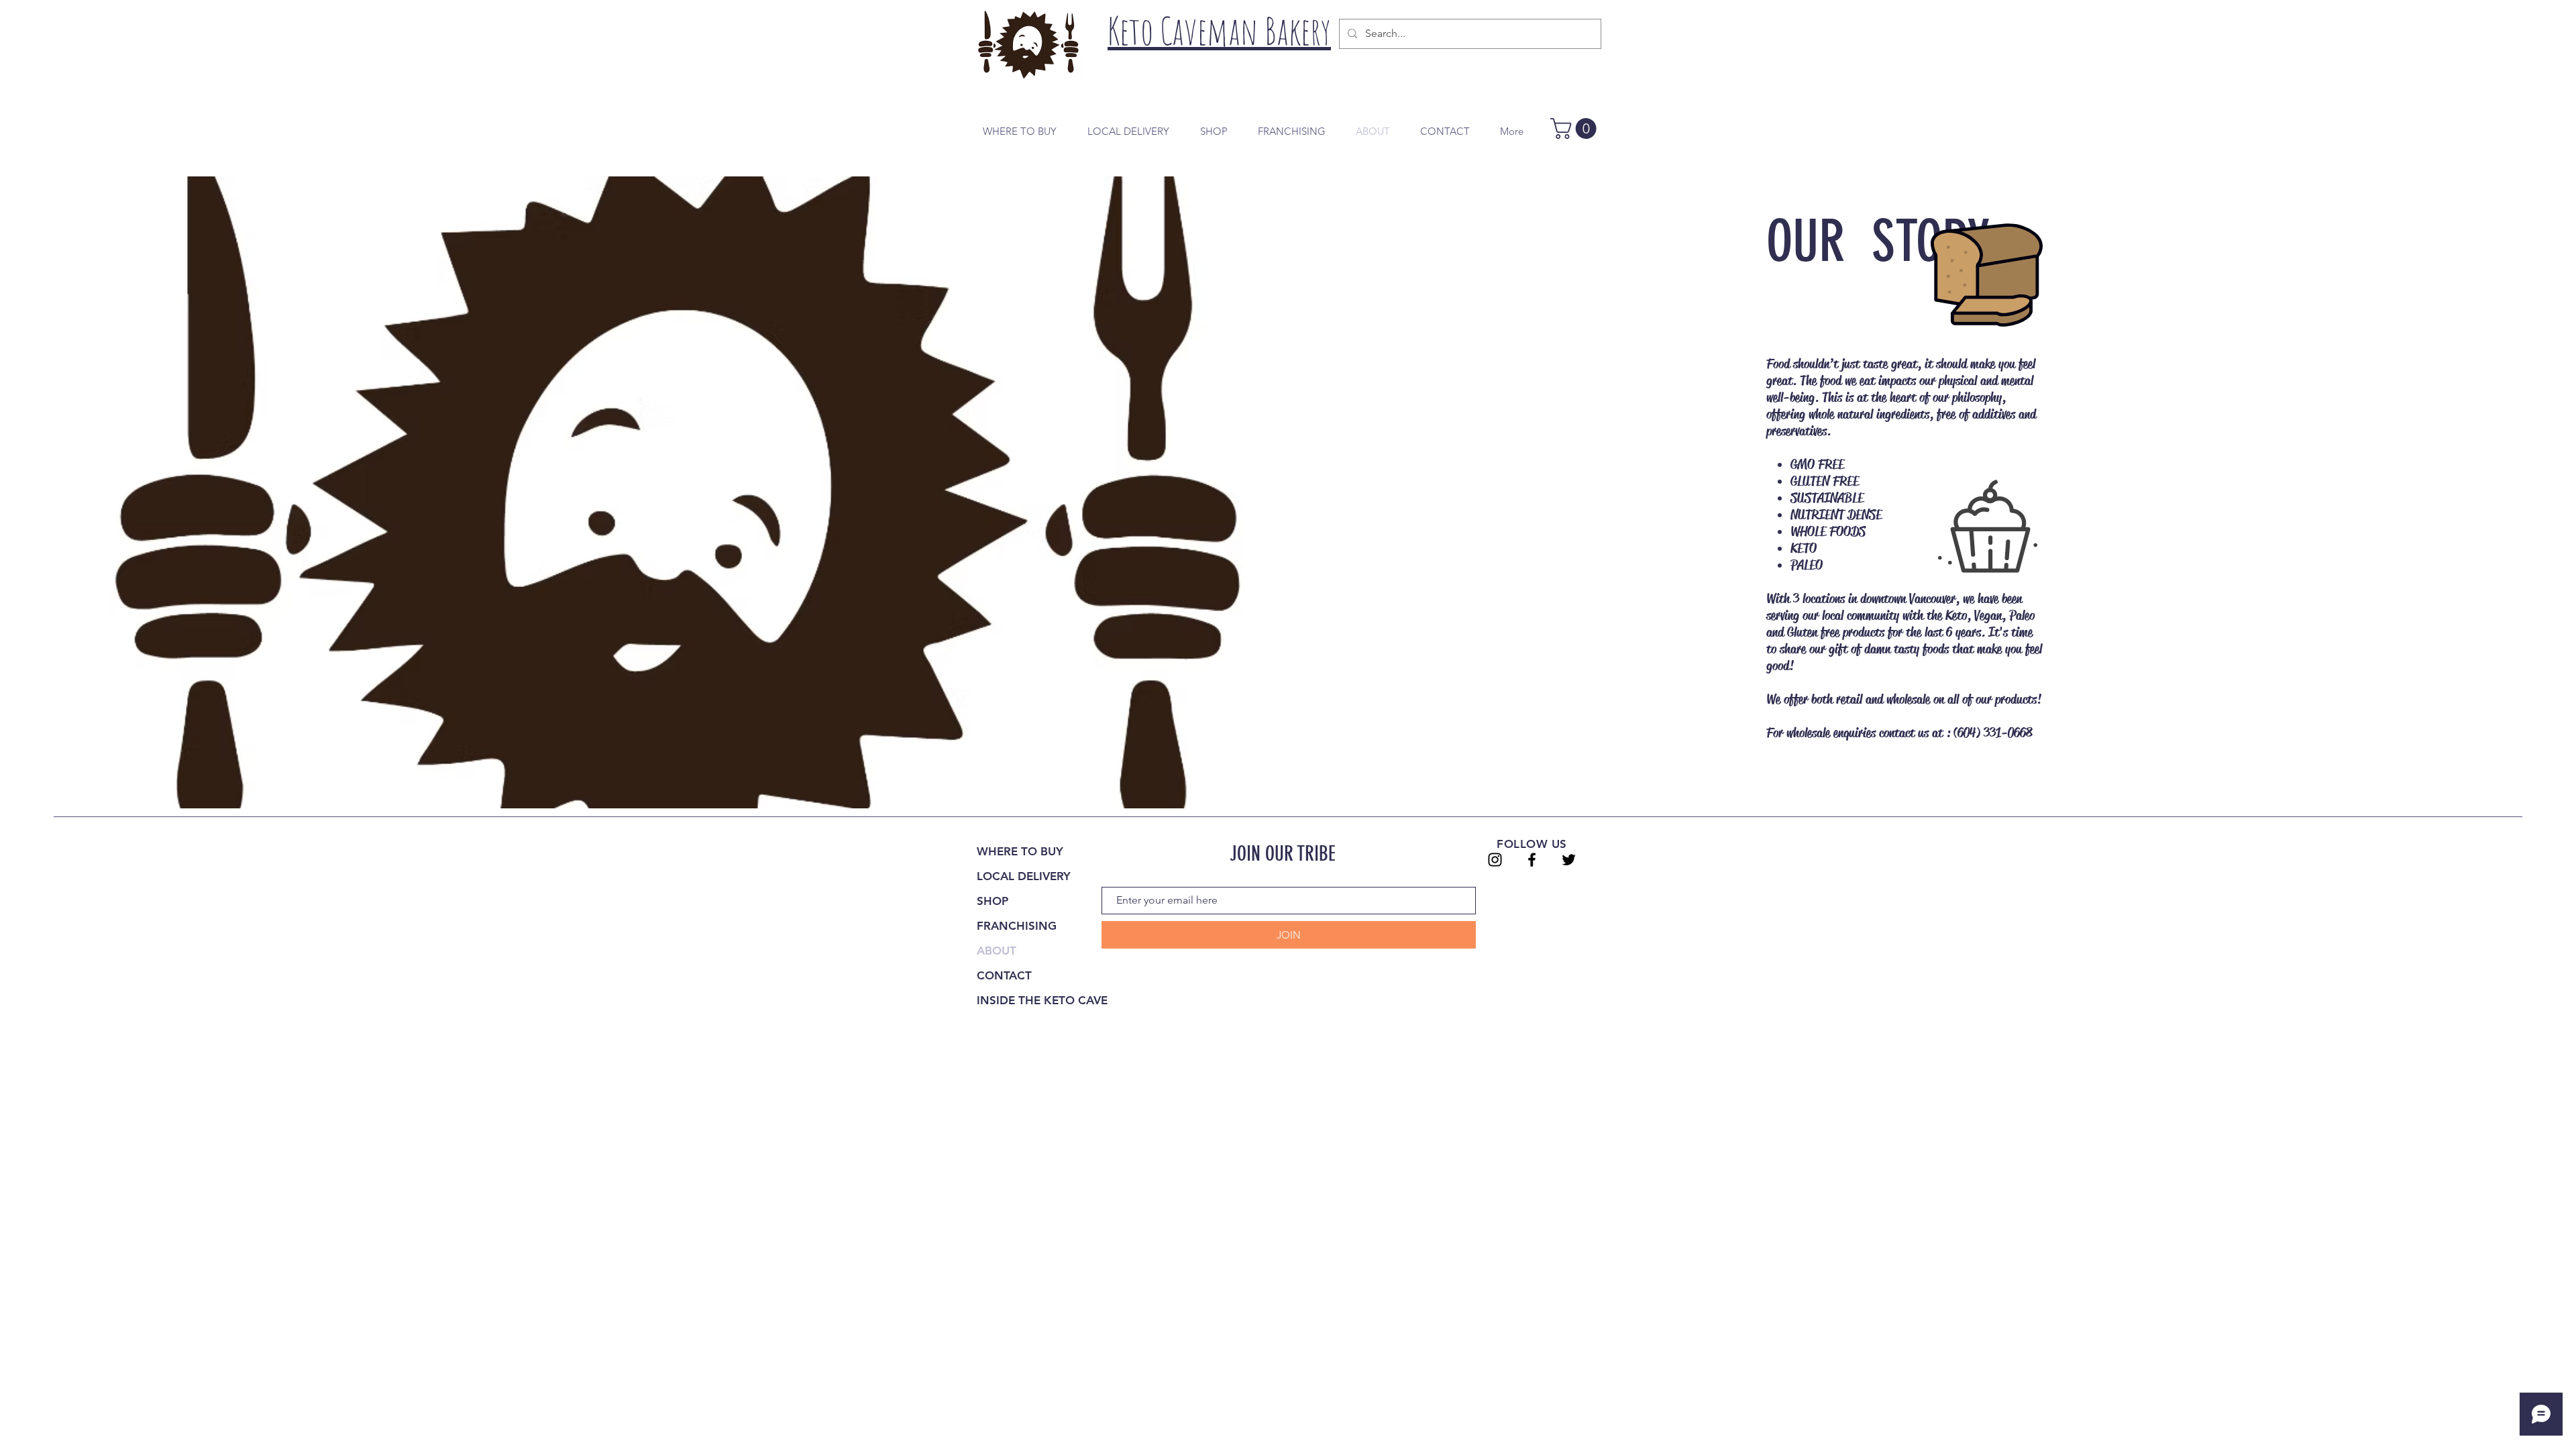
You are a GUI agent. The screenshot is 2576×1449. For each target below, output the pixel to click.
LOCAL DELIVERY (1024, 876)
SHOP (992, 901)
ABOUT (997, 951)
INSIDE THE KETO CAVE (1042, 1000)
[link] (1576, 128)
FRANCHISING (1017, 926)
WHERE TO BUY (1020, 851)
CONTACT (1004, 975)
